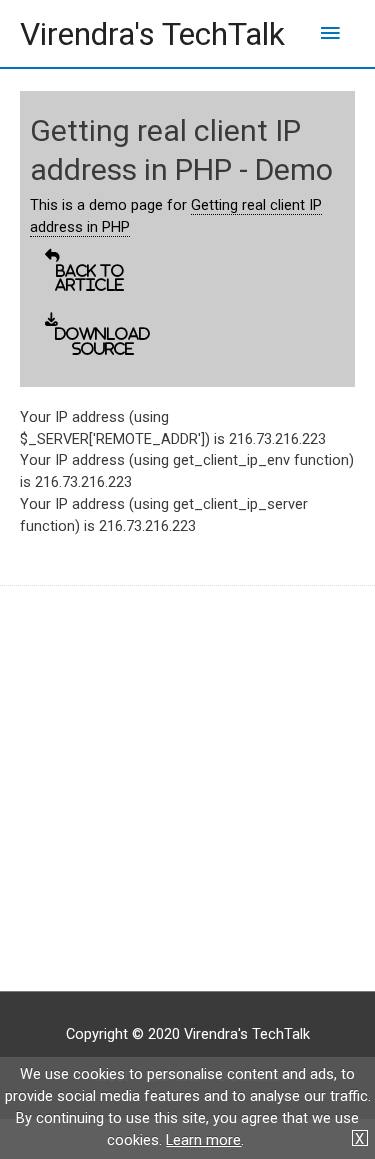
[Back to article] (45, 271)
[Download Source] (45, 335)
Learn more (203, 1140)
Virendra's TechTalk (152, 34)
